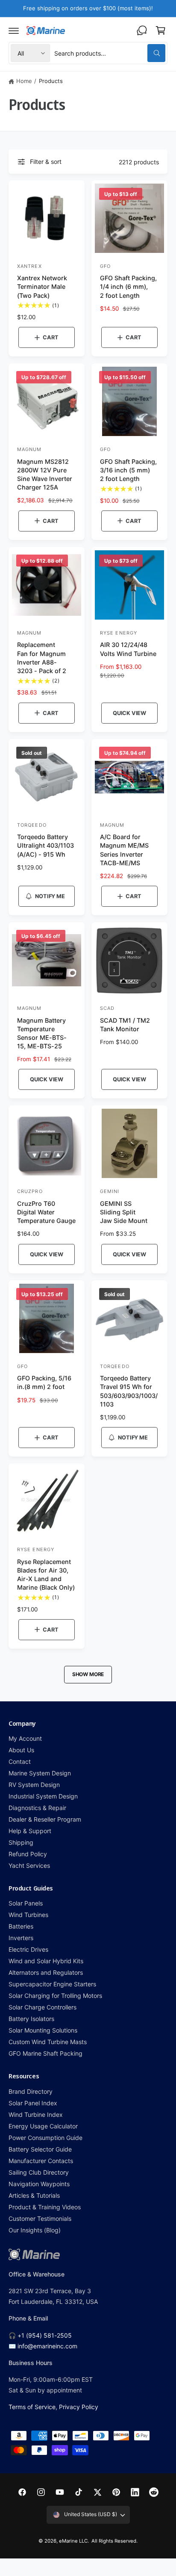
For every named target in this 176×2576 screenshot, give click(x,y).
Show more (88, 1674)
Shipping (21, 1842)
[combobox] (110, 53)
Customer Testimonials (40, 2218)
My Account (25, 1738)
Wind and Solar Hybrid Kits (46, 1961)
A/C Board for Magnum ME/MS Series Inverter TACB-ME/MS (124, 850)
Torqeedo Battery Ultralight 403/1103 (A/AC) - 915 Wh (45, 845)
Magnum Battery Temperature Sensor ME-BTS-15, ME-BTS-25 (42, 1033)
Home (24, 81)
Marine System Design (40, 1773)
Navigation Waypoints (39, 2184)
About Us (21, 1750)
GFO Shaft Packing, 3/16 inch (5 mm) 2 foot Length (128, 470)
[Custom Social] (154, 2492)
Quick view (129, 713)
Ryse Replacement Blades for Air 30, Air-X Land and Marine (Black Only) (46, 1574)
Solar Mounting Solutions (43, 2030)
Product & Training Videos (45, 2207)
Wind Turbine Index (36, 2115)
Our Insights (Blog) (35, 2230)
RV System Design (34, 1785)
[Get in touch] (142, 30)
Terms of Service (32, 2407)
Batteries (21, 1926)
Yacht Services (29, 1865)
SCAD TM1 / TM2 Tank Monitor (125, 1025)
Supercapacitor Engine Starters (52, 1984)
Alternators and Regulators (46, 1972)
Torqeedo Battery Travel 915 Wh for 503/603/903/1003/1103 (129, 1391)
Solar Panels (26, 1903)
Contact (20, 1761)
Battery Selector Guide (40, 2149)
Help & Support (30, 1831)
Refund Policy (28, 1854)
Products (51, 81)
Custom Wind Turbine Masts (48, 2042)
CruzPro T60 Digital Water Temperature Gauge (46, 1212)
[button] (14, 30)
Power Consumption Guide (45, 2138)
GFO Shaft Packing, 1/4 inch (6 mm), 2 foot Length (128, 286)
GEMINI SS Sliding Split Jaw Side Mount (124, 1212)
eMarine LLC (73, 2541)
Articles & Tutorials (34, 2195)
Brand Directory (31, 2091)
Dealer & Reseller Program (45, 1819)
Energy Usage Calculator (43, 2126)
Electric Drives (28, 1949)
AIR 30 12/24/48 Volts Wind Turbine (128, 649)
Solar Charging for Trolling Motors (56, 1996)
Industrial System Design (43, 1796)
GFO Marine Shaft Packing (45, 2053)
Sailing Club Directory (39, 2172)
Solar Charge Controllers (43, 2007)
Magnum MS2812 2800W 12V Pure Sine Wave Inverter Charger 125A (45, 474)
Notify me (50, 896)
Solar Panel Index (33, 2103)
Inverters (21, 1938)
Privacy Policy (79, 2407)
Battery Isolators (31, 2019)
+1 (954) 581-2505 (45, 2335)
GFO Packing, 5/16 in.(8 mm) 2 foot (44, 1382)
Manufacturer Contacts (41, 2161)
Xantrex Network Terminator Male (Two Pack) (42, 286)
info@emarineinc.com (47, 2346)
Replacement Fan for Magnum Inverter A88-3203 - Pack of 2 (42, 657)
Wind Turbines (28, 1915)
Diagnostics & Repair (37, 1808)
